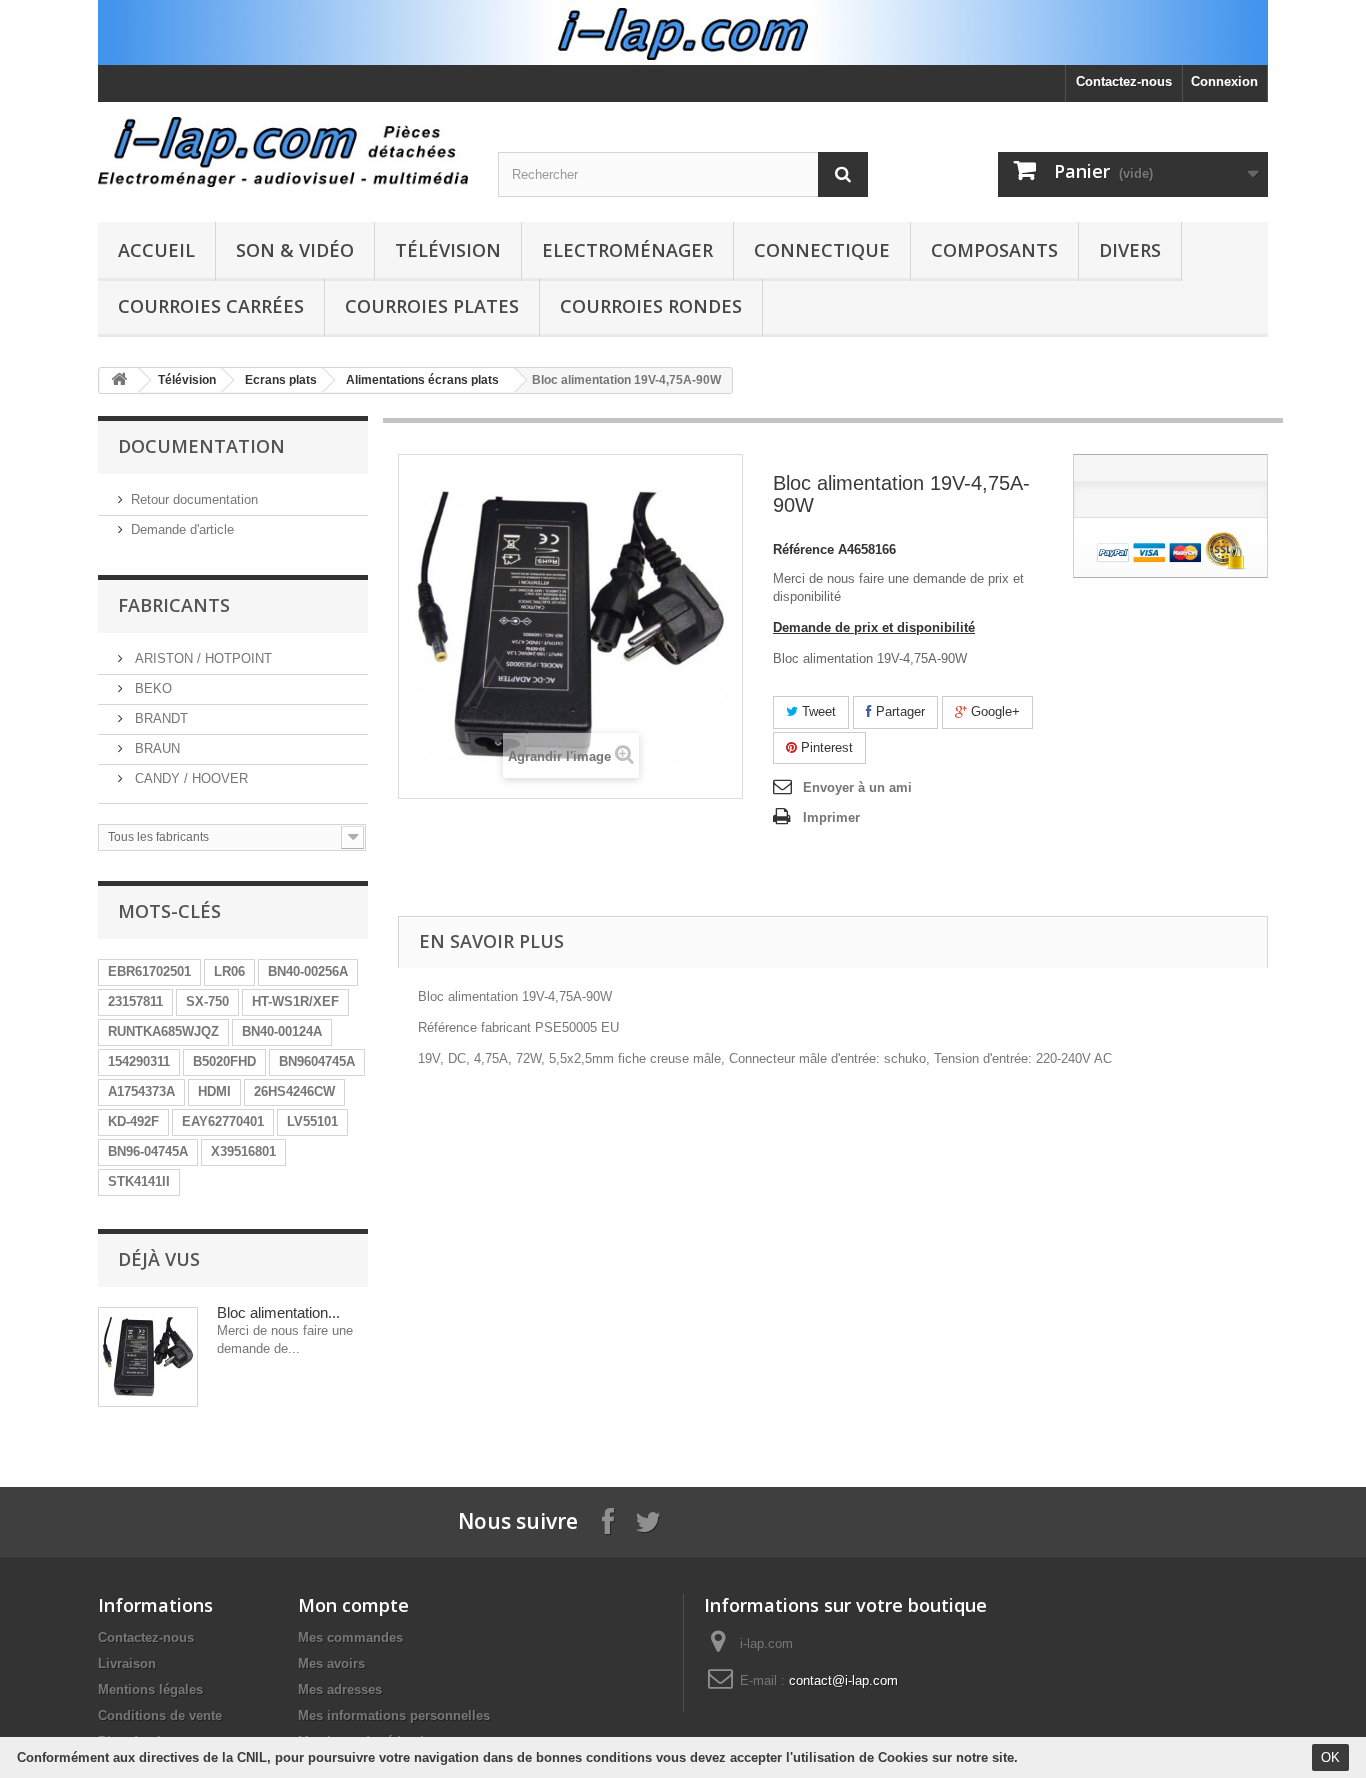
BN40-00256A (308, 971)
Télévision (448, 250)
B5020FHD (224, 1061)
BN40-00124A (282, 1031)
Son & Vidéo (295, 250)
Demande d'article (182, 529)
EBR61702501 (149, 971)
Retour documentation (194, 499)
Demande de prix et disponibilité (874, 627)
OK (1330, 1757)
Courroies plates (432, 306)
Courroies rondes (651, 306)
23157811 (135, 1001)
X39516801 (243, 1151)
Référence (803, 549)
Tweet (817, 711)
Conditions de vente (160, 1715)
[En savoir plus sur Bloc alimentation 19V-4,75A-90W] (148, 1357)
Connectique (822, 250)
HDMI (214, 1091)
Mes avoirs (331, 1663)
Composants (994, 250)
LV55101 (312, 1121)
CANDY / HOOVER (189, 778)
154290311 (139, 1061)
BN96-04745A (148, 1151)
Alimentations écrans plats (422, 380)
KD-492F (133, 1121)
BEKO (151, 688)
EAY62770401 (223, 1121)
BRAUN (155, 748)
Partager (898, 711)
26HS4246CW (294, 1091)
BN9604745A (317, 1061)
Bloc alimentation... (278, 1312)
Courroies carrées (211, 306)
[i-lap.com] (283, 152)
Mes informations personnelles (394, 1715)
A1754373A (141, 1091)
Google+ (993, 711)
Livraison (127, 1663)
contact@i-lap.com (843, 1680)
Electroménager (627, 250)
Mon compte (353, 1605)
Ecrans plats (281, 380)
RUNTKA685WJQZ (163, 1031)
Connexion (1224, 81)
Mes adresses (340, 1689)
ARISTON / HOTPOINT (201, 658)
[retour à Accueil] (119, 380)
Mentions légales (150, 1689)
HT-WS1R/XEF (295, 1001)
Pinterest (825, 747)
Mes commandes (350, 1637)
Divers (1130, 250)
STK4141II (139, 1181)
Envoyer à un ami (857, 787)
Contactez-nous (1124, 81)
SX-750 (207, 1001)
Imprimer (831, 817)
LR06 (229, 971)
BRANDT (159, 718)
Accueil (156, 250)
